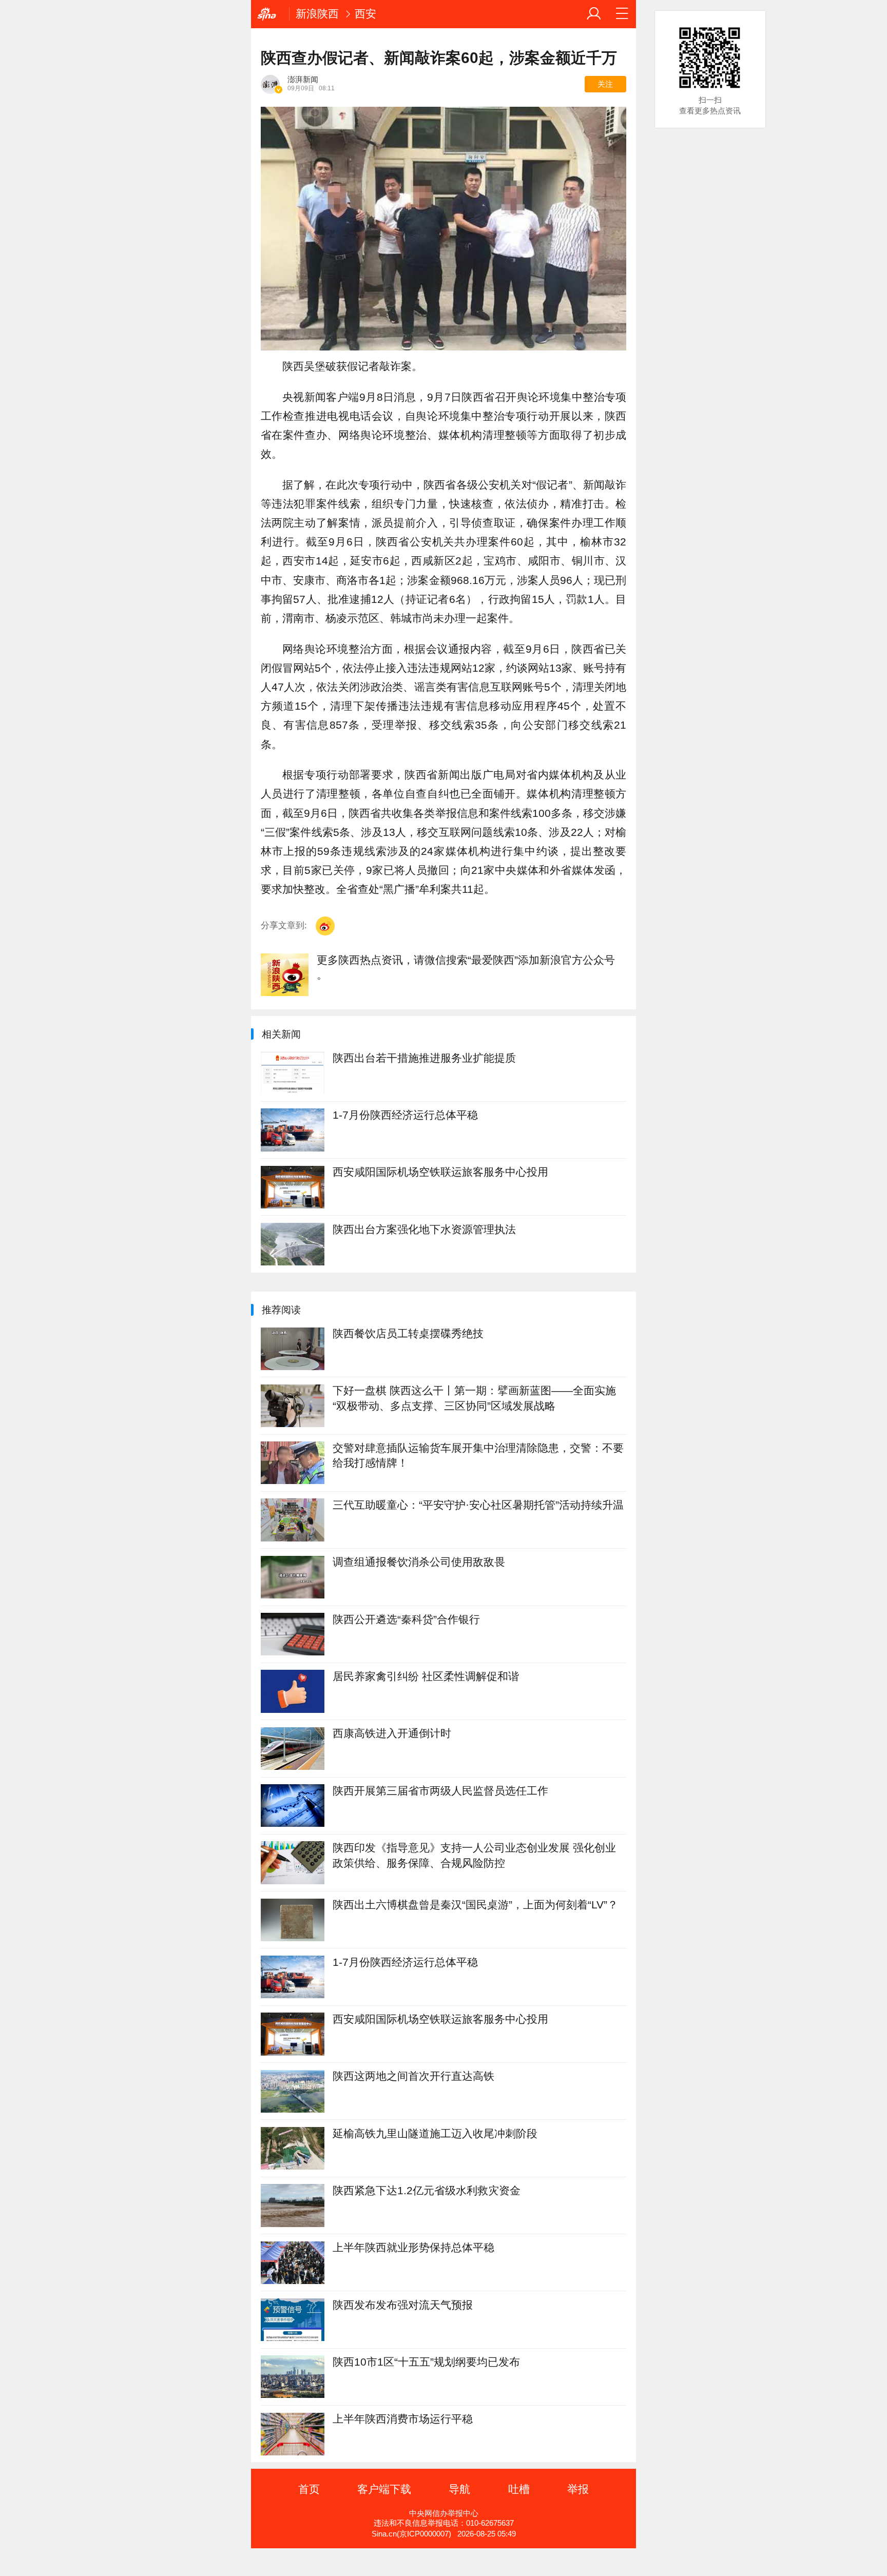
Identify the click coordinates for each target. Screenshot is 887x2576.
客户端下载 (384, 2489)
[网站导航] (622, 14)
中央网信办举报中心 (444, 2513)
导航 (459, 2489)
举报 (578, 2489)
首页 (309, 2489)
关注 (605, 84)
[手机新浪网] (270, 14)
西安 (365, 14)
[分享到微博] (325, 926)
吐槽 (519, 2489)
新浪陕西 (317, 14)
